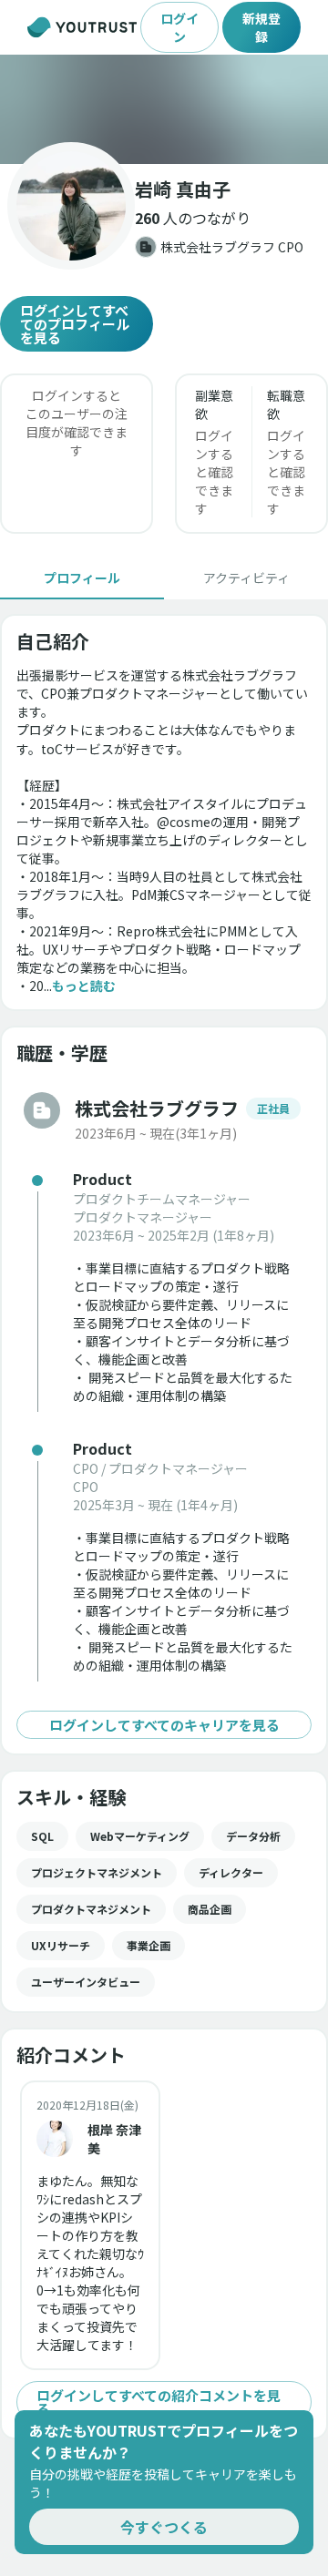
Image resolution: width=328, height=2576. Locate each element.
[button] (164, 109)
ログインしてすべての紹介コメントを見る (159, 2402)
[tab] (82, 578)
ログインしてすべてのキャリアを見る (164, 1725)
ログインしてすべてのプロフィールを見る (75, 324)
